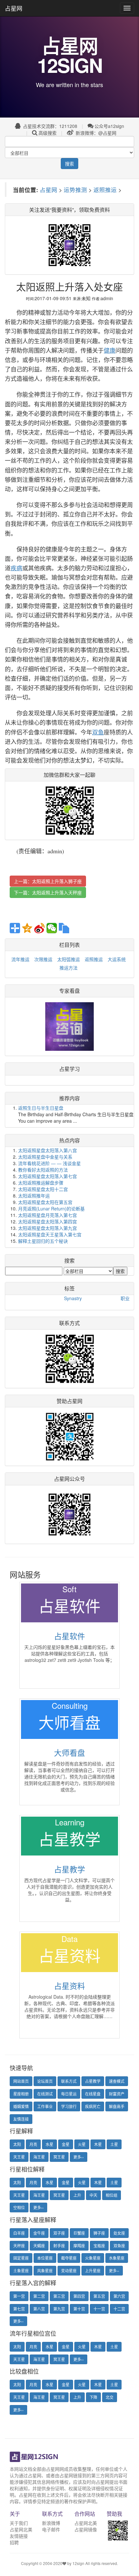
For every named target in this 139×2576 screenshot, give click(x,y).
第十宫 (79, 2309)
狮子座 (99, 2233)
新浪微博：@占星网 (95, 133)
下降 (93, 2397)
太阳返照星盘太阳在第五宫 (45, 1202)
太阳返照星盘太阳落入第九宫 (48, 1228)
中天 (93, 2195)
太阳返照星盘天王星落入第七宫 (50, 1234)
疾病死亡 (93, 2106)
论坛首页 (45, 2081)
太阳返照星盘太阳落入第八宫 (48, 1150)
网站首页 (21, 2081)
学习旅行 (69, 2106)
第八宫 (39, 2309)
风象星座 (45, 2270)
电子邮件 (51, 2529)
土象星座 (21, 2270)
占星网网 (55, 2469)
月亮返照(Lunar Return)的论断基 (51, 1209)
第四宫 (79, 2296)
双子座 (59, 2233)
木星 (98, 2144)
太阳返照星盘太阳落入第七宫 (48, 1176)
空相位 (19, 2207)
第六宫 (119, 2296)
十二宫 (119, 2309)
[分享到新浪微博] (39, 928)
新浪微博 (51, 2523)
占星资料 (69, 1986)
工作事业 (45, 2106)
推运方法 (69, 968)
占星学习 (69, 1069)
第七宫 (19, 2309)
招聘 (14, 2542)
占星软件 (69, 1636)
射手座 (59, 2246)
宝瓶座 (99, 2246)
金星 (66, 2144)
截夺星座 (69, 2258)
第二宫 (39, 2296)
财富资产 (117, 2094)
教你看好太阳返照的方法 (43, 1170)
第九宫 (59, 2309)
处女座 (119, 2233)
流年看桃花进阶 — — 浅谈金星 (49, 1163)
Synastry (73, 1298)
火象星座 (93, 2258)
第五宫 (99, 2296)
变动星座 (69, 2270)
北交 (110, 2397)
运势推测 (75, 190)
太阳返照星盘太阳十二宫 (43, 1189)
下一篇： (48, 892)
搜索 (69, 164)
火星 (82, 2144)
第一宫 (19, 2296)
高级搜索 (48, 133)
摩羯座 (79, 2246)
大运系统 (117, 959)
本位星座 (45, 2258)
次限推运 (43, 959)
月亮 (33, 2144)
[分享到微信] (52, 928)
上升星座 (93, 2270)
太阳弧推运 (69, 959)
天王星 (19, 2157)
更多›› (79, 2157)
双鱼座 (119, 2246)
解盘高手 (117, 2106)
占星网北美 (21, 2529)
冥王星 (59, 2157)
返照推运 (105, 190)
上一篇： (48, 881)
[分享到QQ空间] (27, 928)
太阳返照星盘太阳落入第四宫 (48, 1221)
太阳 (17, 2144)
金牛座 (39, 2233)
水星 (49, 2144)
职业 (125, 1298)
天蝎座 (39, 2246)
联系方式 (69, 2081)
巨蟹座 (79, 2233)
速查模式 (117, 2081)
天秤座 (19, 2246)
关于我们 (19, 2523)
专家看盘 (69, 991)
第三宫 (59, 2296)
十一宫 (99, 2309)
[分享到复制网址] (64, 928)
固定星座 (21, 2258)
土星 (114, 2144)
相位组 (112, 2195)
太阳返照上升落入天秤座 (57, 892)
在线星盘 (93, 2094)
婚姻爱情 (21, 2106)
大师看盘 (69, 1752)
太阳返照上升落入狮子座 (57, 881)
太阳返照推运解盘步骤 (41, 1183)
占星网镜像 (86, 2529)
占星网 (14, 8)
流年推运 (20, 959)
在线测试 (45, 2094)
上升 (77, 2195)
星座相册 (21, 2094)
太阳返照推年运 (34, 1196)
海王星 (39, 2157)
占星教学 (69, 1869)
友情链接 (19, 2536)
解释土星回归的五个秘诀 (43, 1241)
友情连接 (21, 2119)
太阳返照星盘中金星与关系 (45, 1157)
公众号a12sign (109, 126)
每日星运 (69, 2094)
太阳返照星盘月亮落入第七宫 (48, 1215)
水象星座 (117, 2258)
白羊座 (19, 2233)
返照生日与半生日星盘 (41, 1108)
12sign (79, 2563)
